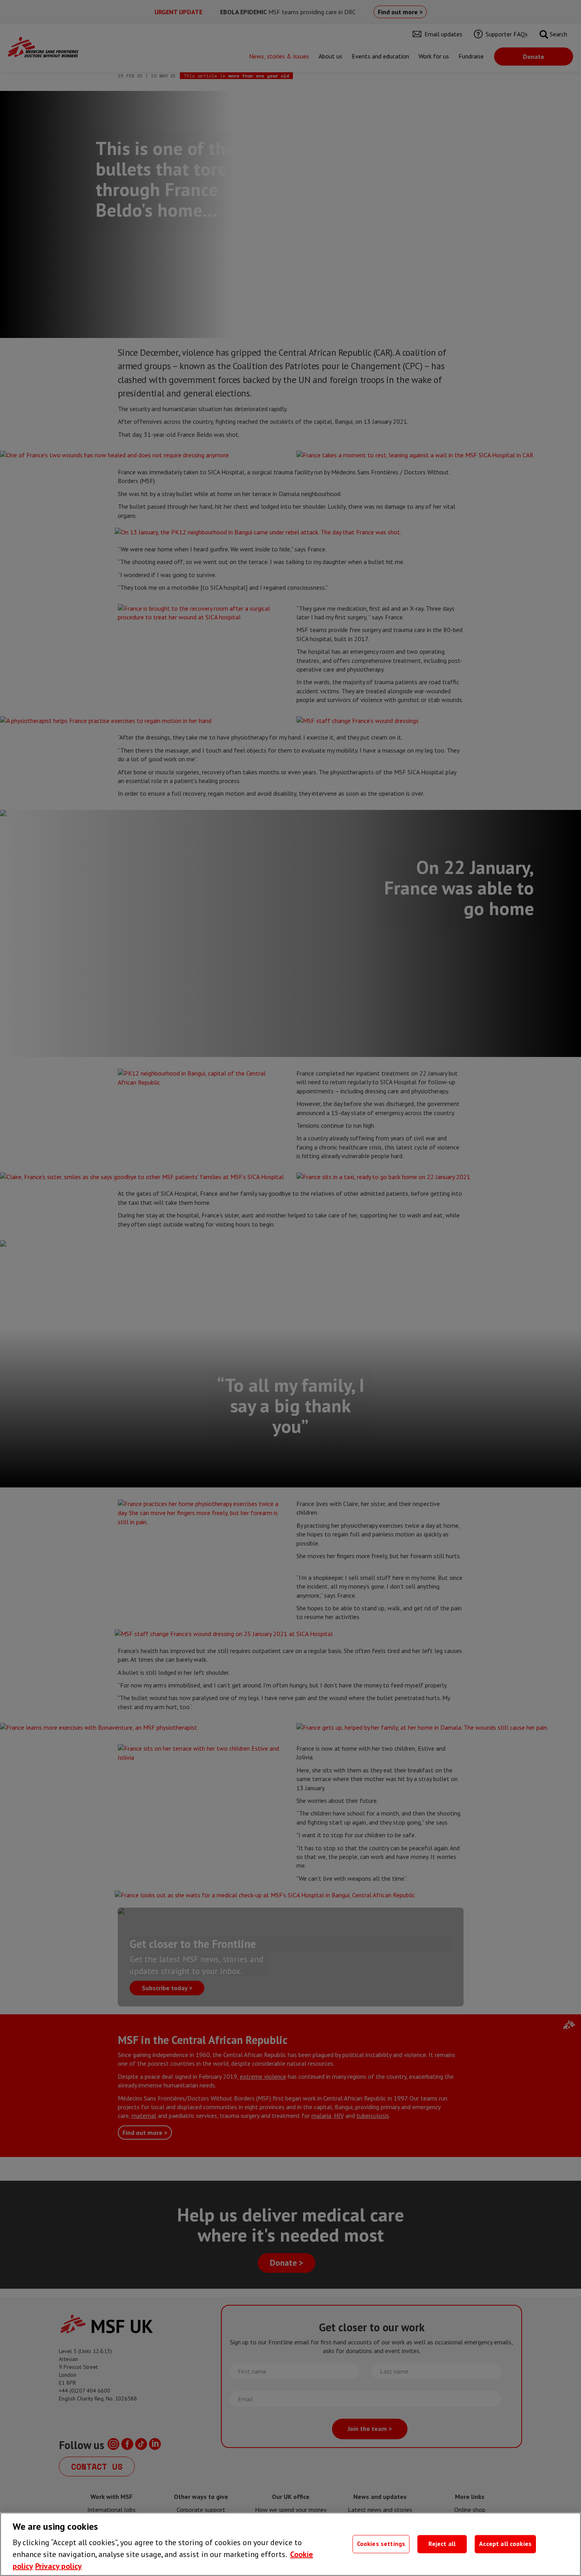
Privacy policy (58, 2566)
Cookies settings (381, 2544)
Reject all (442, 2544)
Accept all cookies (505, 2544)
